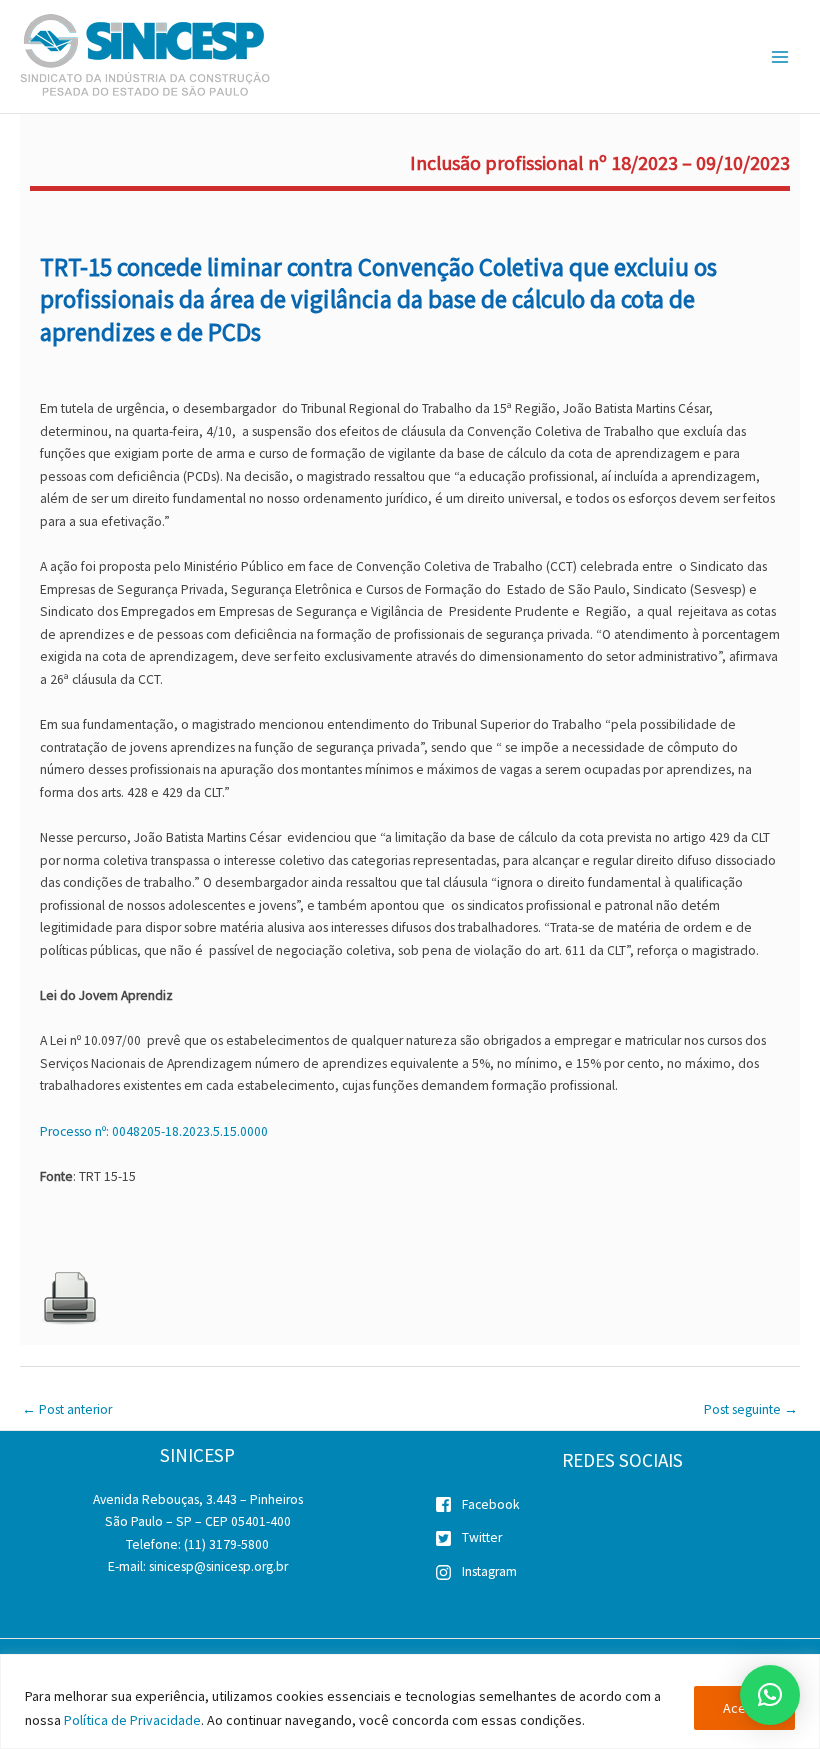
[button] (770, 1695)
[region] (410, 1701)
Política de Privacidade (132, 1720)
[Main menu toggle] (780, 56)
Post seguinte (751, 1409)
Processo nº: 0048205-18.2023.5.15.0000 (154, 1131)
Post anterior (67, 1409)
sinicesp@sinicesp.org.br (218, 1566)
